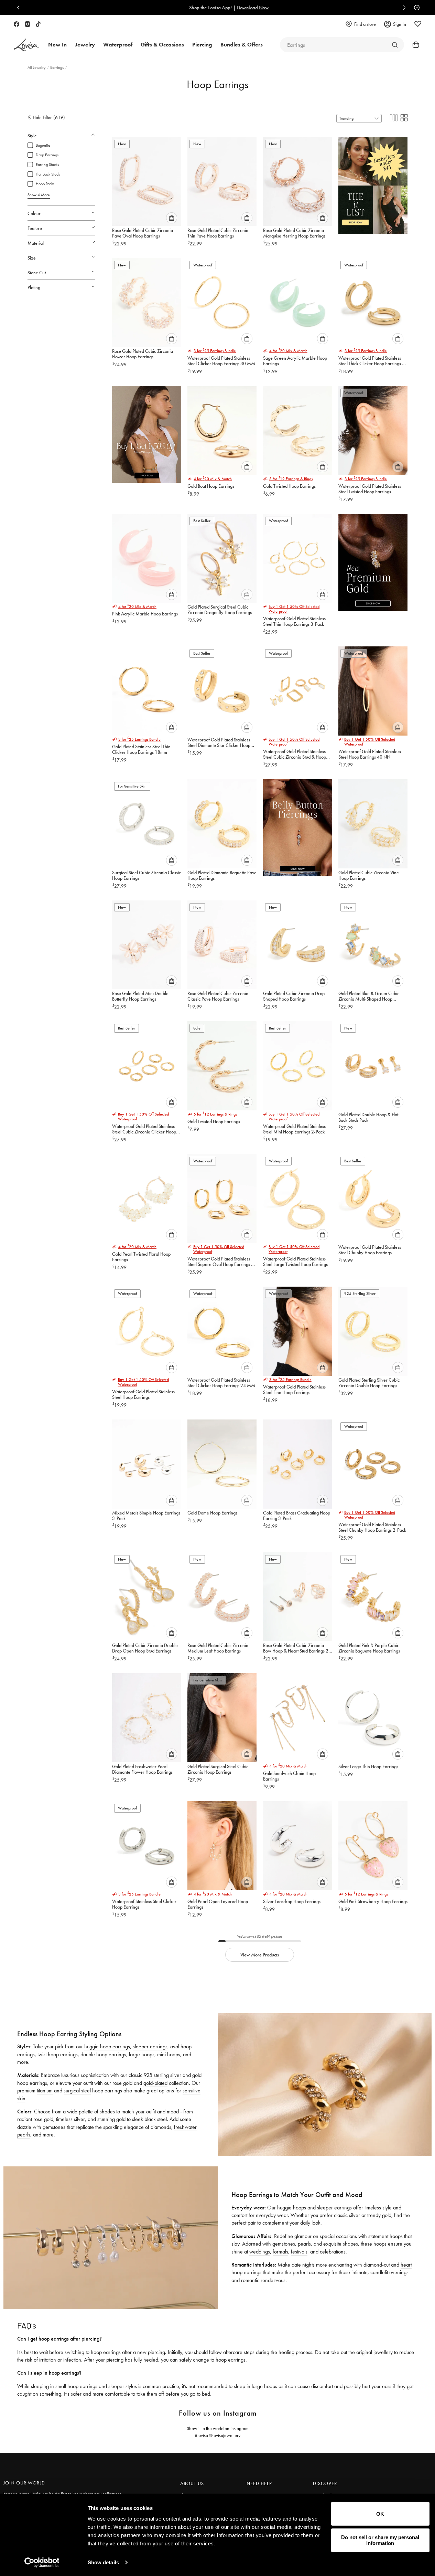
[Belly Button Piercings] (298, 825)
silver (79, 2119)
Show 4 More (39, 195)
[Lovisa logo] (27, 45)
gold (121, 2119)
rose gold (43, 2119)
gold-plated (155, 2083)
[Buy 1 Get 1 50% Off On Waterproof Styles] (147, 432)
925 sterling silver (162, 2075)
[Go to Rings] (395, 45)
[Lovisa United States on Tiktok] (38, 24)
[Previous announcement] (20, 8)
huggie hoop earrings (107, 2046)
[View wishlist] (418, 24)
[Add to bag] (172, 218)
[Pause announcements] (415, 8)
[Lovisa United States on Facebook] (17, 24)
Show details (103, 2562)
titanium (45, 2091)
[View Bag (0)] (414, 45)
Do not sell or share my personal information (380, 2540)
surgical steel (77, 2091)
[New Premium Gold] (373, 560)
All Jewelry (37, 67)
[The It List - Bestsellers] (373, 183)
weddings (260, 2252)
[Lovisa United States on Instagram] (28, 24)
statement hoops (385, 2236)
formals (280, 2252)
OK (380, 2514)
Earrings (57, 67)
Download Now (242, 8)
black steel (156, 2119)
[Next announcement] (403, 8)
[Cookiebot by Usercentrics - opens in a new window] (42, 2563)
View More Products (260, 1955)
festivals (299, 2252)
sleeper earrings (150, 2046)
